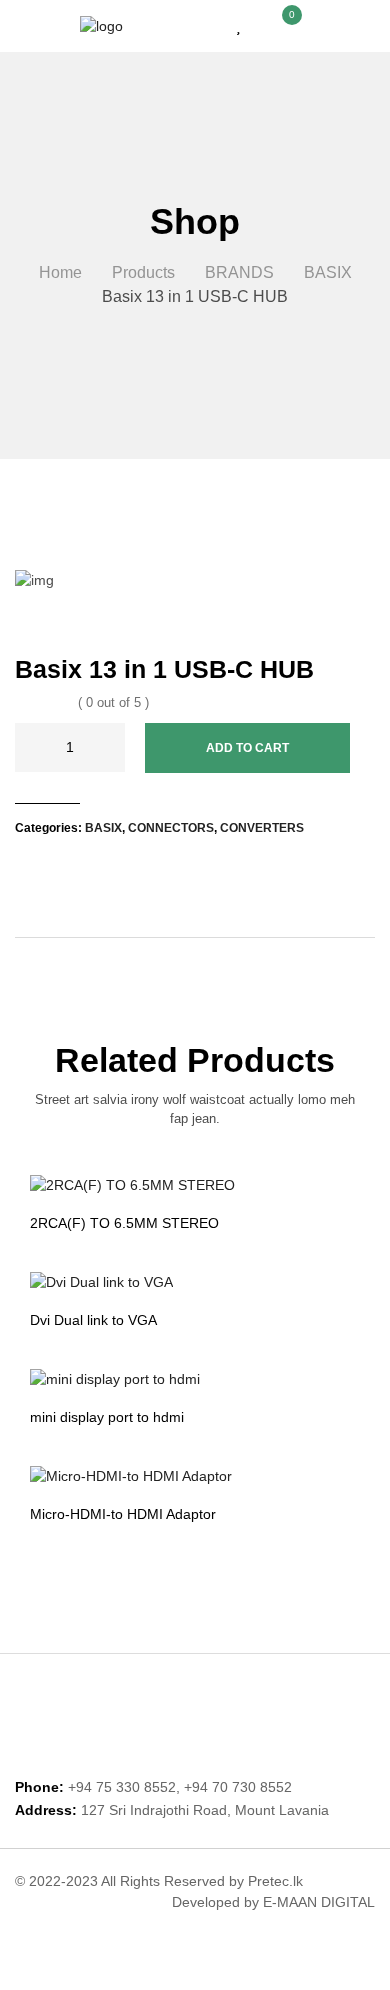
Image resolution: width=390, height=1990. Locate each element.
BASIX (103, 828)
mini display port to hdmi (107, 1417)
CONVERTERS (262, 828)
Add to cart (247, 748)
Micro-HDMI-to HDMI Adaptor (123, 1514)
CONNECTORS (171, 828)
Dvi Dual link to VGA (93, 1320)
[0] (281, 25)
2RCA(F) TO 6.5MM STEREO (124, 1223)
